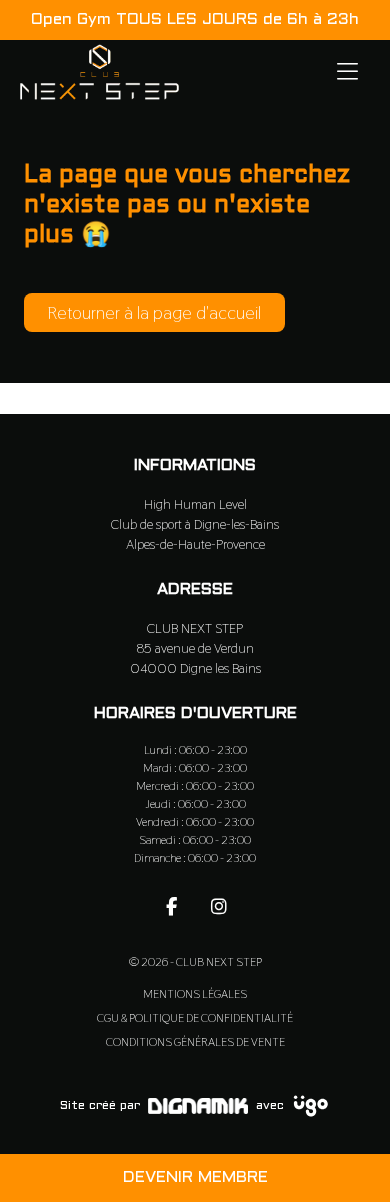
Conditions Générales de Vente (195, 1042)
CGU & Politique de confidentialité (195, 1018)
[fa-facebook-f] (171, 906)
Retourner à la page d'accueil (154, 312)
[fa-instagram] (219, 906)
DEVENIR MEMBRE (195, 1177)
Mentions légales (195, 994)
